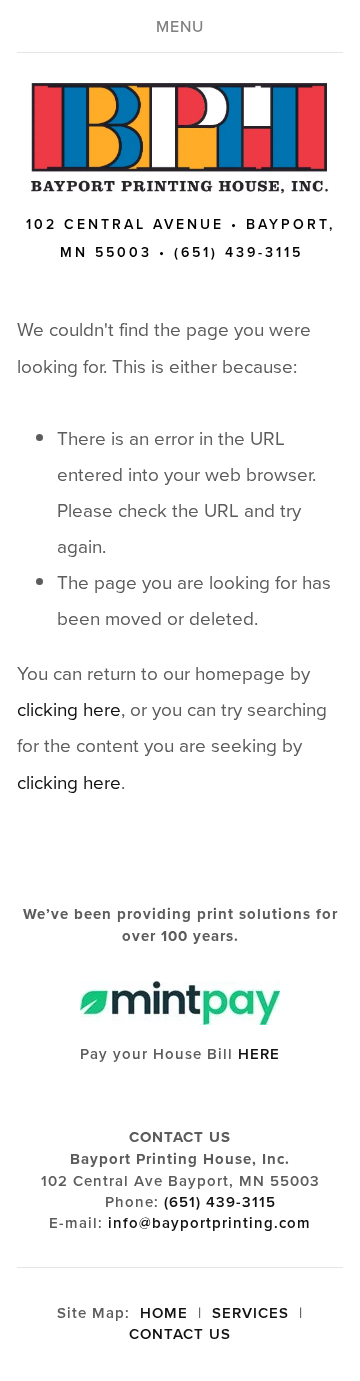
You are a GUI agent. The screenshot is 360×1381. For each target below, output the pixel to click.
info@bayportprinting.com (209, 1222)
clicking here (69, 708)
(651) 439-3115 (220, 1201)
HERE (259, 1053)
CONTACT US (180, 1333)
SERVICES (250, 1312)
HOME (164, 1312)
